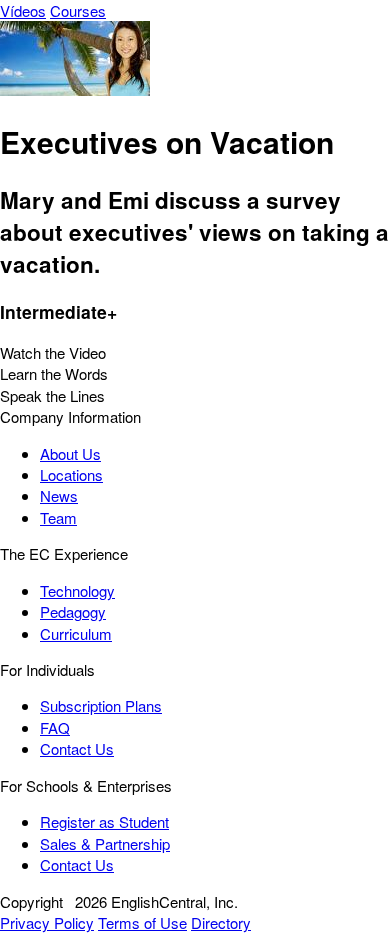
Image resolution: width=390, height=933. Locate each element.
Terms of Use (142, 922)
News (59, 495)
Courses (78, 10)
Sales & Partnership (105, 843)
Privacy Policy (47, 922)
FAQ (55, 727)
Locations (71, 474)
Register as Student (104, 821)
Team (58, 517)
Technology (77, 590)
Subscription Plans (101, 705)
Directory (221, 922)
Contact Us (77, 748)
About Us (70, 453)
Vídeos (23, 10)
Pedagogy (73, 611)
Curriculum (76, 633)
